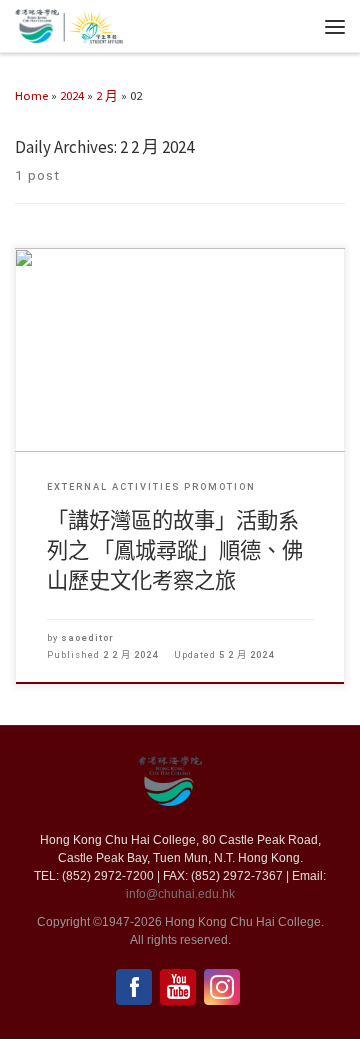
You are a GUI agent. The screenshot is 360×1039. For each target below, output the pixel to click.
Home (31, 95)
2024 (72, 95)
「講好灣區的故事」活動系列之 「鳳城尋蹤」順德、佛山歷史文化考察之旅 (175, 550)
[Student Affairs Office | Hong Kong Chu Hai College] (93, 23)
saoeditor (87, 637)
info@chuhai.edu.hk (180, 894)
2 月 (107, 95)
